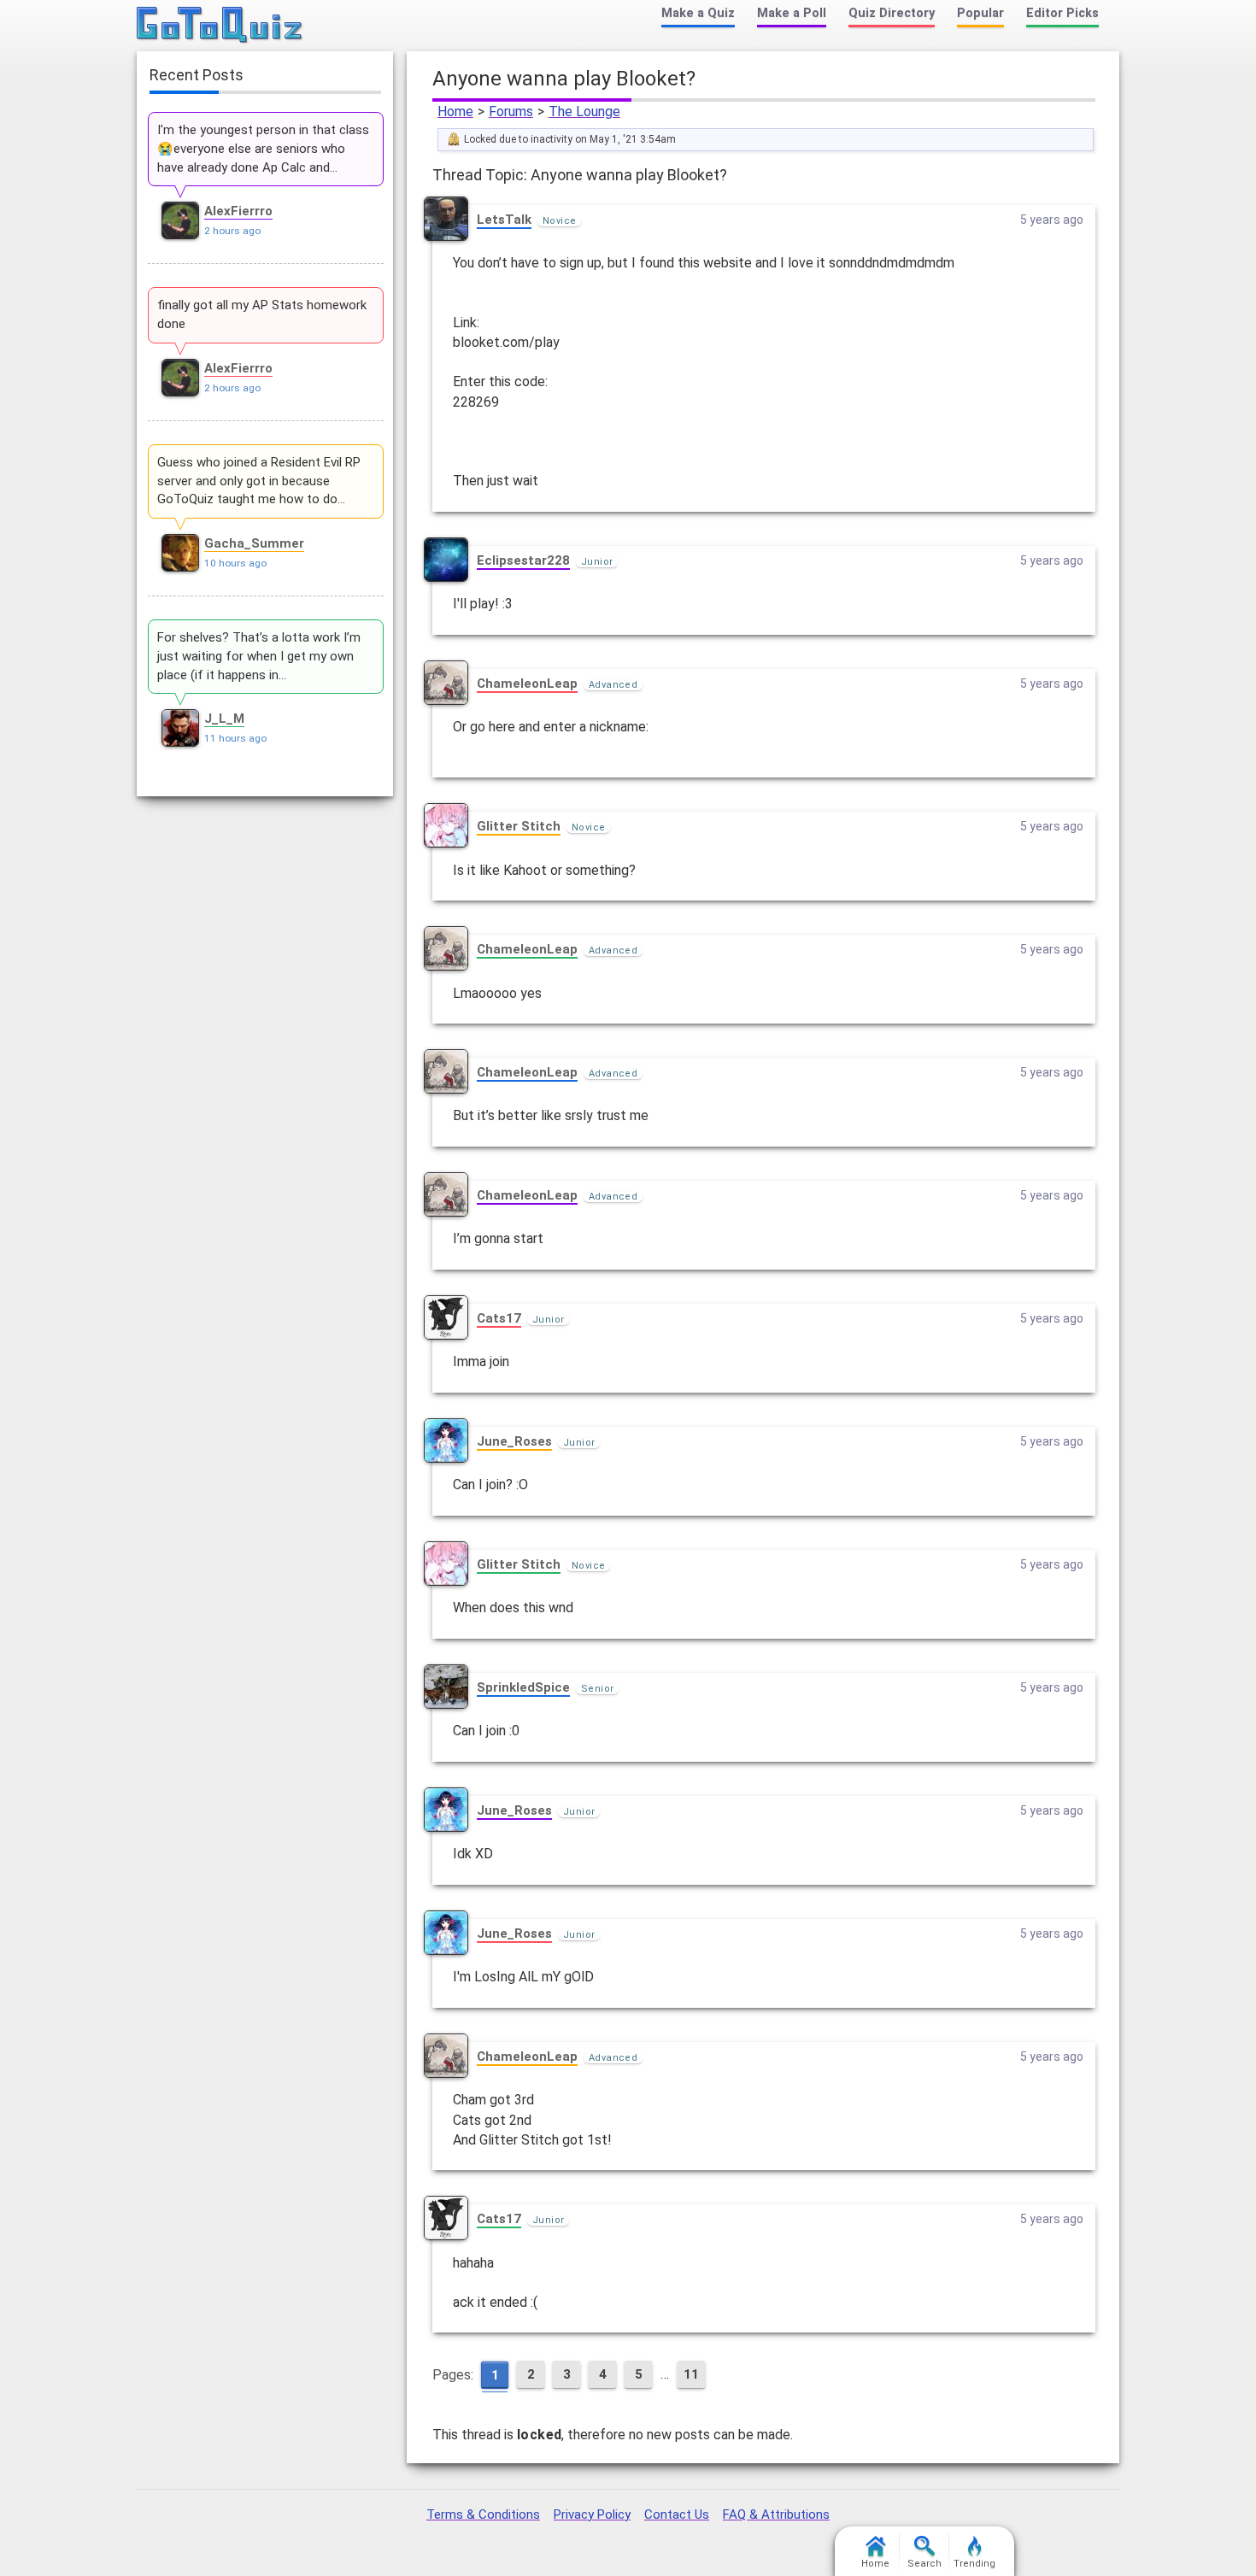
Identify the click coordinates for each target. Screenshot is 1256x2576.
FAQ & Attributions (776, 2514)
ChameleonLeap (527, 684)
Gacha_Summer (254, 543)
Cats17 (499, 1318)
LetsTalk (504, 220)
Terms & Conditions (483, 2514)
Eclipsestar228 (523, 560)
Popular (980, 13)
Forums (511, 111)
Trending (974, 2564)
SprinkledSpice (523, 1687)
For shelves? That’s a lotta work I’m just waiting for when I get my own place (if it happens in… (259, 656)
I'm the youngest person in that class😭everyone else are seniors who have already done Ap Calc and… (263, 149)
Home (455, 111)
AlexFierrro (238, 211)
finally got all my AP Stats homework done (262, 314)
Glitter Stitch (519, 826)
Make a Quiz (698, 13)
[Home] (220, 26)
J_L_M (224, 719)
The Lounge (584, 111)
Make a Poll (792, 13)
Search (924, 2564)
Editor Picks (1062, 13)
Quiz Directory (892, 13)
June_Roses (514, 1441)
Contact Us (677, 2514)
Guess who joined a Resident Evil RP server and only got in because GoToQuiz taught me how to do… (259, 481)
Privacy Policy (592, 2514)
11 (691, 2374)
